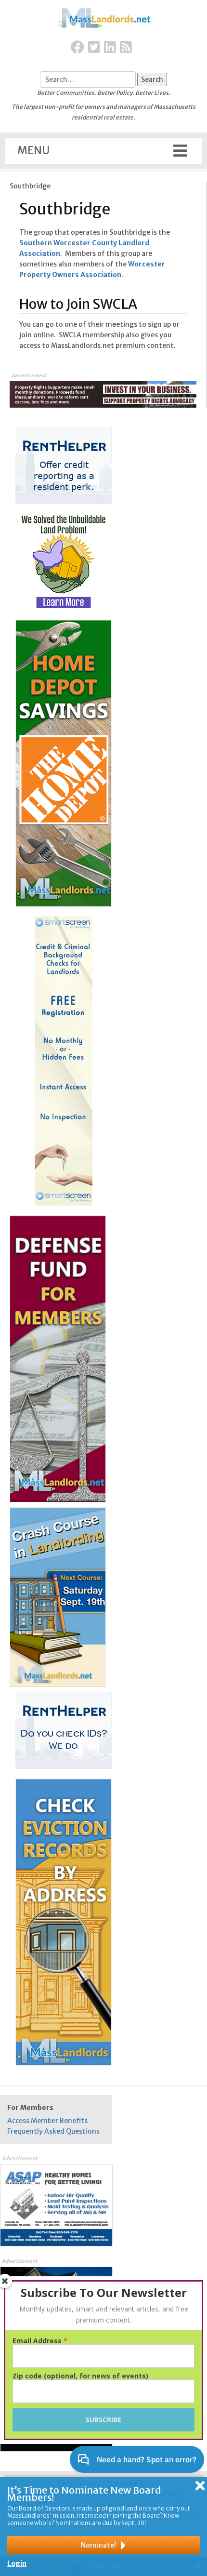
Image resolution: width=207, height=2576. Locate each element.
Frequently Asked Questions (53, 2131)
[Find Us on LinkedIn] (110, 48)
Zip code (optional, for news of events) (80, 2376)
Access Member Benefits (47, 2121)
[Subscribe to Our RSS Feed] (126, 48)
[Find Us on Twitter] (94, 48)
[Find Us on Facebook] (78, 48)
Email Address (40, 2341)
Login (17, 2563)
